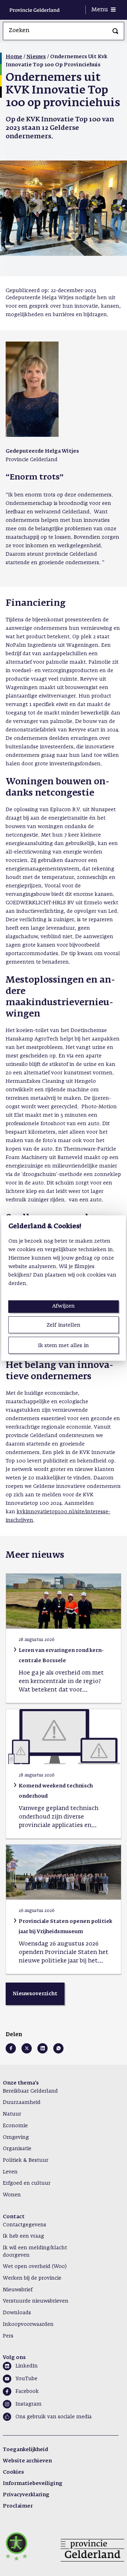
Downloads (17, 2313)
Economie (15, 2126)
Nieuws (36, 57)
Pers (8, 2336)
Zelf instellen (64, 1325)
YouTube (26, 2379)
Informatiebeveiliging (33, 2484)
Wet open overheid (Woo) (35, 2267)
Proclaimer (18, 2506)
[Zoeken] (115, 31)
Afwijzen (64, 1306)
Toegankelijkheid (25, 2450)
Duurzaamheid (22, 2103)
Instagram (29, 2404)
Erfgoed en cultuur (27, 2183)
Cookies (13, 2472)
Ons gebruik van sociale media (54, 2417)
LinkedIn (27, 2366)
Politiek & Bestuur (26, 2160)
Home (14, 57)
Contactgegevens (25, 2225)
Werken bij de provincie (32, 2278)
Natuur (12, 2114)
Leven (10, 2172)
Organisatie (17, 2149)
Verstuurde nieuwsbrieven (36, 2301)
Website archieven (27, 2461)
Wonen (12, 2195)
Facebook (27, 2391)
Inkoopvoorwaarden (28, 2324)
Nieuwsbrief (18, 2290)
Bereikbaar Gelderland (30, 2091)
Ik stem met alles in (64, 1346)
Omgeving (16, 2137)
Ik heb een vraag (23, 2236)
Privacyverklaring (26, 2495)
